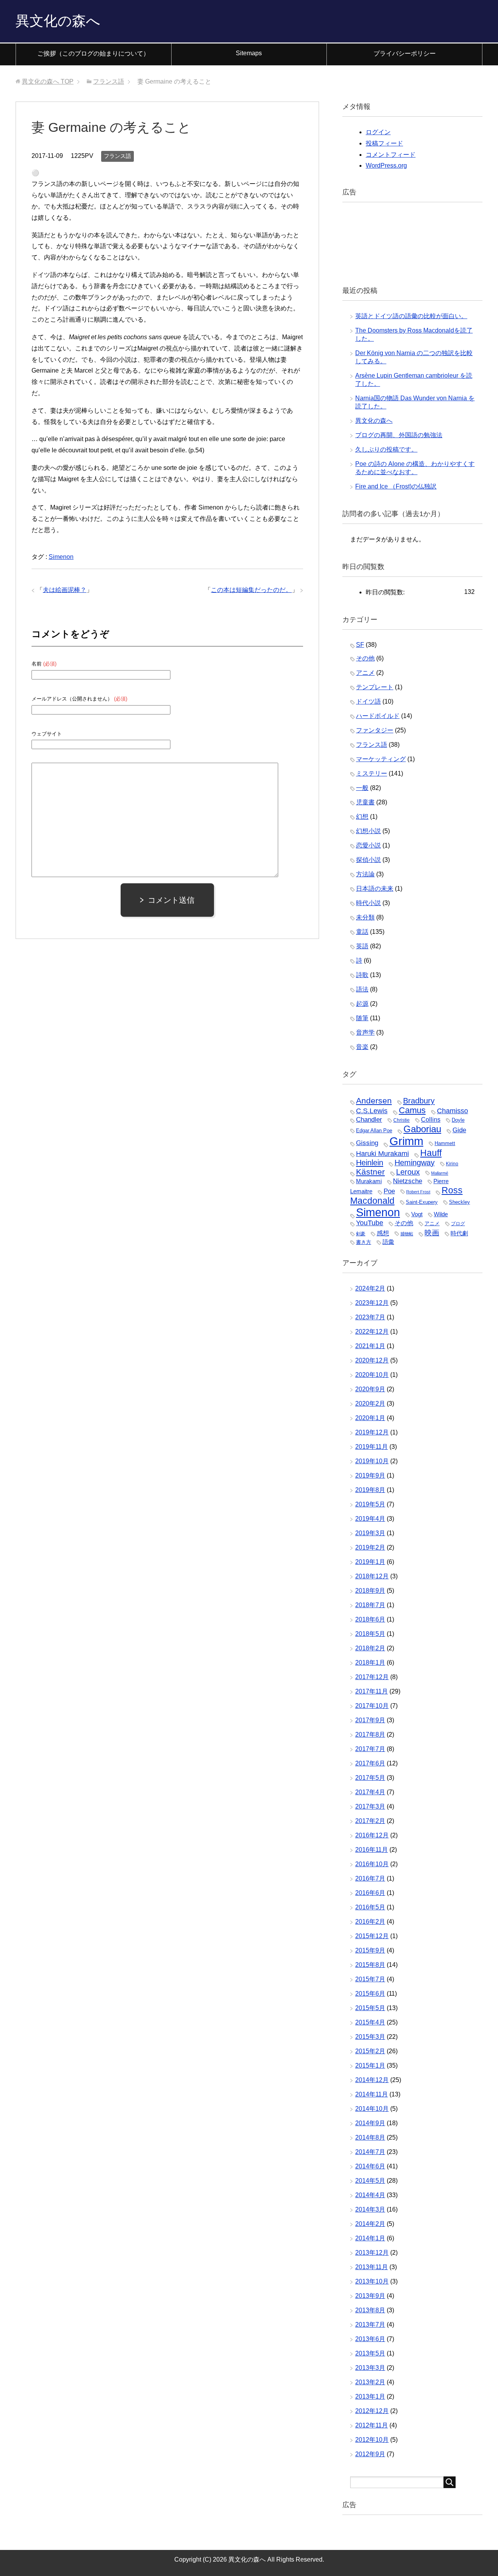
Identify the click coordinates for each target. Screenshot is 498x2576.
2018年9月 (370, 1591)
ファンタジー (375, 730)
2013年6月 (370, 2339)
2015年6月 (370, 1994)
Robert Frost (418, 1192)
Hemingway (415, 1163)
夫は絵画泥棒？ (65, 590)
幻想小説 (368, 831)
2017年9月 (370, 1720)
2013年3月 (370, 2368)
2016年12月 (372, 1835)
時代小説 (368, 903)
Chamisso (452, 1111)
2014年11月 (372, 2094)
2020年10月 (372, 1375)
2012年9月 (370, 2454)
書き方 (364, 1242)
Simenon (61, 557)
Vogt (417, 1214)
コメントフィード (391, 155)
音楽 (362, 1047)
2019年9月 (370, 1475)
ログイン (378, 132)
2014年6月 (370, 2166)
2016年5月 (370, 1907)
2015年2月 (370, 2051)
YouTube (370, 1223)
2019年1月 (370, 1562)
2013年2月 (370, 2382)
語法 (362, 989)
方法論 (365, 874)
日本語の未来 (375, 889)
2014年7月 (370, 2152)
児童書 (365, 802)
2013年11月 (372, 2267)
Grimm (406, 1141)
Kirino (452, 1164)
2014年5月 (370, 2181)
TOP (48, 81)
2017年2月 (370, 1821)
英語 (362, 946)
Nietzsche (408, 1181)
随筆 (362, 1018)
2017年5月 (370, 1778)
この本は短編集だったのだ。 (251, 590)
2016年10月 (372, 1864)
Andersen (374, 1101)
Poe (389, 1191)
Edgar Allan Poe (374, 1130)
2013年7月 (370, 2325)
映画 (432, 1233)
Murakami (369, 1181)
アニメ (365, 673)
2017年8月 (370, 1735)
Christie (402, 1120)
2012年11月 (372, 2425)
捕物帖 (407, 1234)
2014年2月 (370, 2224)
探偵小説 (368, 860)
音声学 (365, 1032)
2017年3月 (370, 1806)
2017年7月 (370, 1749)
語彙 (388, 1242)
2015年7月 (370, 1979)
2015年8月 (370, 1965)
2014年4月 (370, 2195)
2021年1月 (370, 1346)
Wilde (441, 1214)
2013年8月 (370, 2310)
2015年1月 (370, 2066)
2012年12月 (372, 2411)
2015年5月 (370, 2008)
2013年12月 (372, 2253)
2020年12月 (372, 1360)
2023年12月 (372, 1303)
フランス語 (117, 156)
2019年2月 (370, 1547)
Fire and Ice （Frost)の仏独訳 (396, 486)
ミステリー (372, 773)
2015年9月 (370, 1950)
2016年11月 (372, 1850)
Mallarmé (440, 1173)
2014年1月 (370, 2238)
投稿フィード (384, 143)
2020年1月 (370, 1418)
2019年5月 (370, 1504)
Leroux (408, 1172)
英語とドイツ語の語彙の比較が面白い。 (411, 316)
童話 (362, 932)
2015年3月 (370, 2037)
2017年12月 (372, 1677)
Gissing (367, 1143)
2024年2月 (370, 1288)
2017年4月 (370, 1792)
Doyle (458, 1120)
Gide (459, 1130)
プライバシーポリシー (405, 53)
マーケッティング (381, 759)
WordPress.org (386, 165)
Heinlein (370, 1163)
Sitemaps (249, 53)
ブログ (458, 1224)
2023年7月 (370, 1317)
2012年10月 (372, 2440)
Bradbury (419, 1101)
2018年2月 (370, 1648)
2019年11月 (372, 1447)
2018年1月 (370, 1663)
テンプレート (375, 687)
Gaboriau (422, 1129)
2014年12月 (372, 2080)
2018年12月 (372, 1576)
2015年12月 (372, 1936)
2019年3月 (370, 1533)
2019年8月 (370, 1490)
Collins (431, 1119)
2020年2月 (370, 1404)
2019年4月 (370, 1519)
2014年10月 (372, 2109)
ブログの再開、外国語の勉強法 (399, 435)
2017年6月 (370, 1763)
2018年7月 (370, 1605)
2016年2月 (370, 1922)
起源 (362, 1004)
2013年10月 (372, 2281)
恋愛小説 (368, 845)
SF (360, 645)
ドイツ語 (368, 701)
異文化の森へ (58, 21)
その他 (365, 658)
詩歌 (362, 975)
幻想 (362, 817)
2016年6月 (370, 1893)
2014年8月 (370, 2137)
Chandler (369, 1119)
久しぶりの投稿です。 (386, 449)
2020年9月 (370, 1389)
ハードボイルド (378, 716)
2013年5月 (370, 2353)
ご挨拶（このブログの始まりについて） (93, 53)
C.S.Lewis (372, 1111)
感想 (383, 1233)
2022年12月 (372, 1332)
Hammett (445, 1143)
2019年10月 (372, 1461)
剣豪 (361, 1234)
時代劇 (459, 1233)
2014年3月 (370, 2209)
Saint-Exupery (422, 1202)
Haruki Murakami (382, 1153)
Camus (412, 1110)
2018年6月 (370, 1619)
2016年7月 (370, 1878)
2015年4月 (370, 2022)
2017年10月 (372, 1706)
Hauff (431, 1153)
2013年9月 (370, 2296)
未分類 (365, 917)
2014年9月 (370, 2123)
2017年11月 (372, 1691)
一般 (362, 788)
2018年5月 (370, 1634)
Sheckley (459, 1202)
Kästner (370, 1172)
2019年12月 (372, 1432)
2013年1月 (370, 2397)
